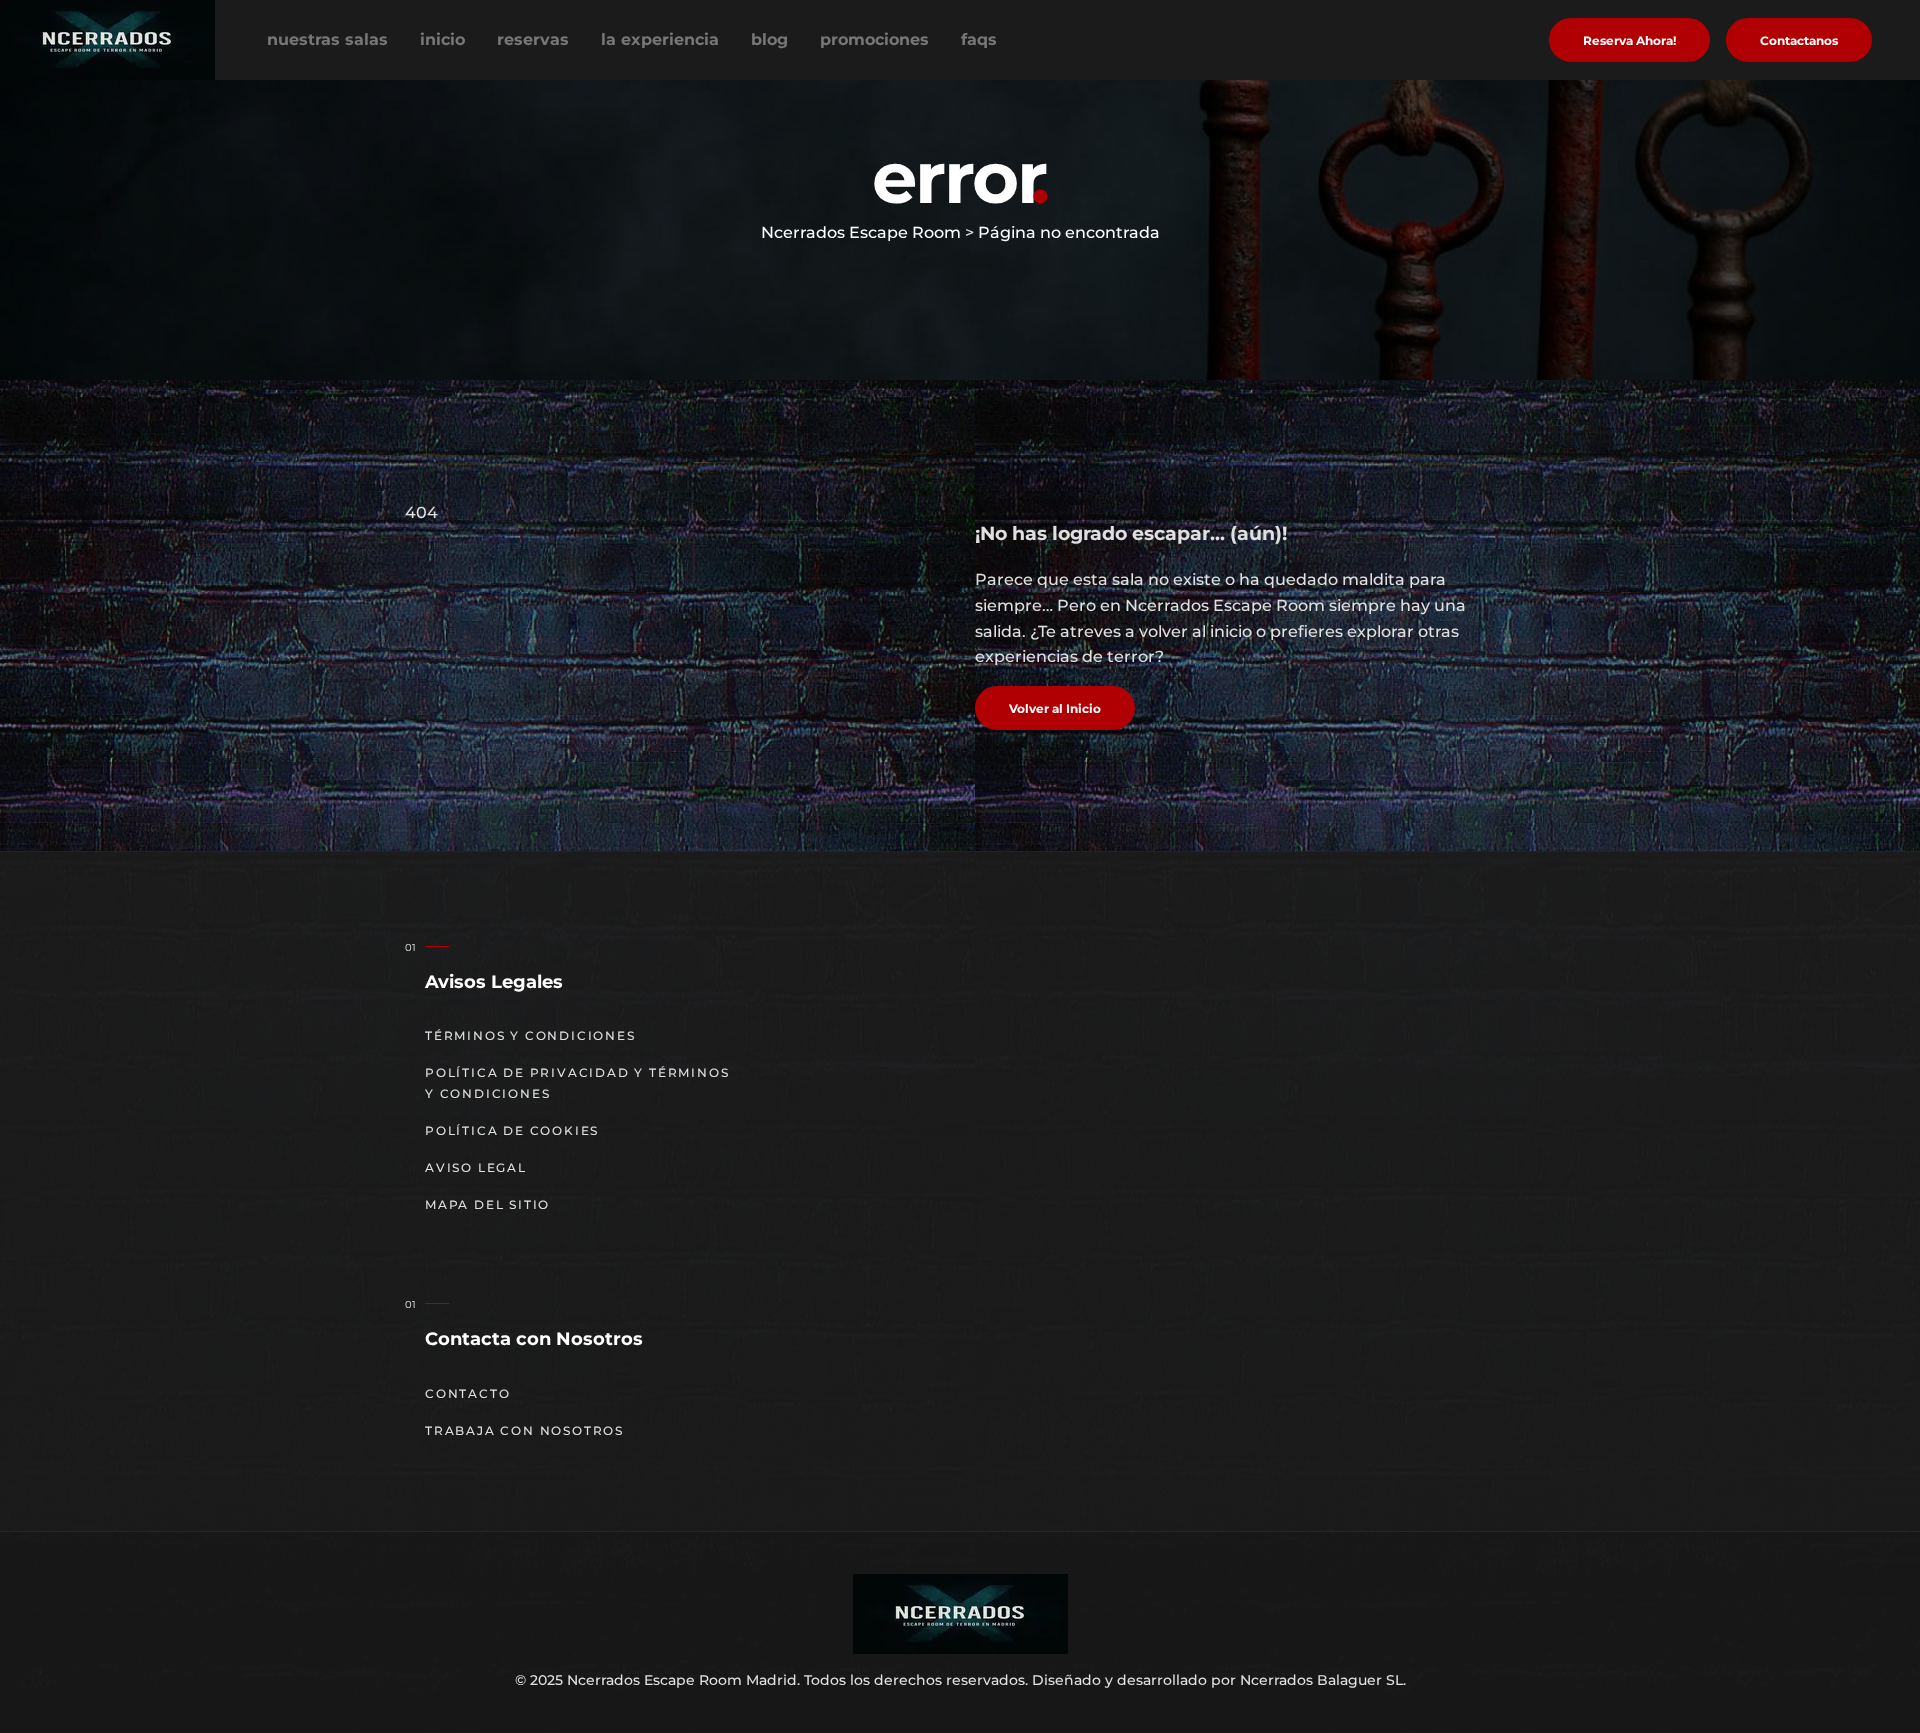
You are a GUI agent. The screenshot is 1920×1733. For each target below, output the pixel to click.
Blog (769, 39)
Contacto (467, 1393)
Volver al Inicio (1055, 708)
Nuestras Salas (327, 39)
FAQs (979, 39)
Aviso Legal (476, 1167)
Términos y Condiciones (530, 1035)
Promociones (874, 39)
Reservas (533, 39)
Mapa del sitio (487, 1204)
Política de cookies (512, 1130)
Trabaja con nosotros (524, 1430)
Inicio (442, 39)
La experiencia (660, 39)
